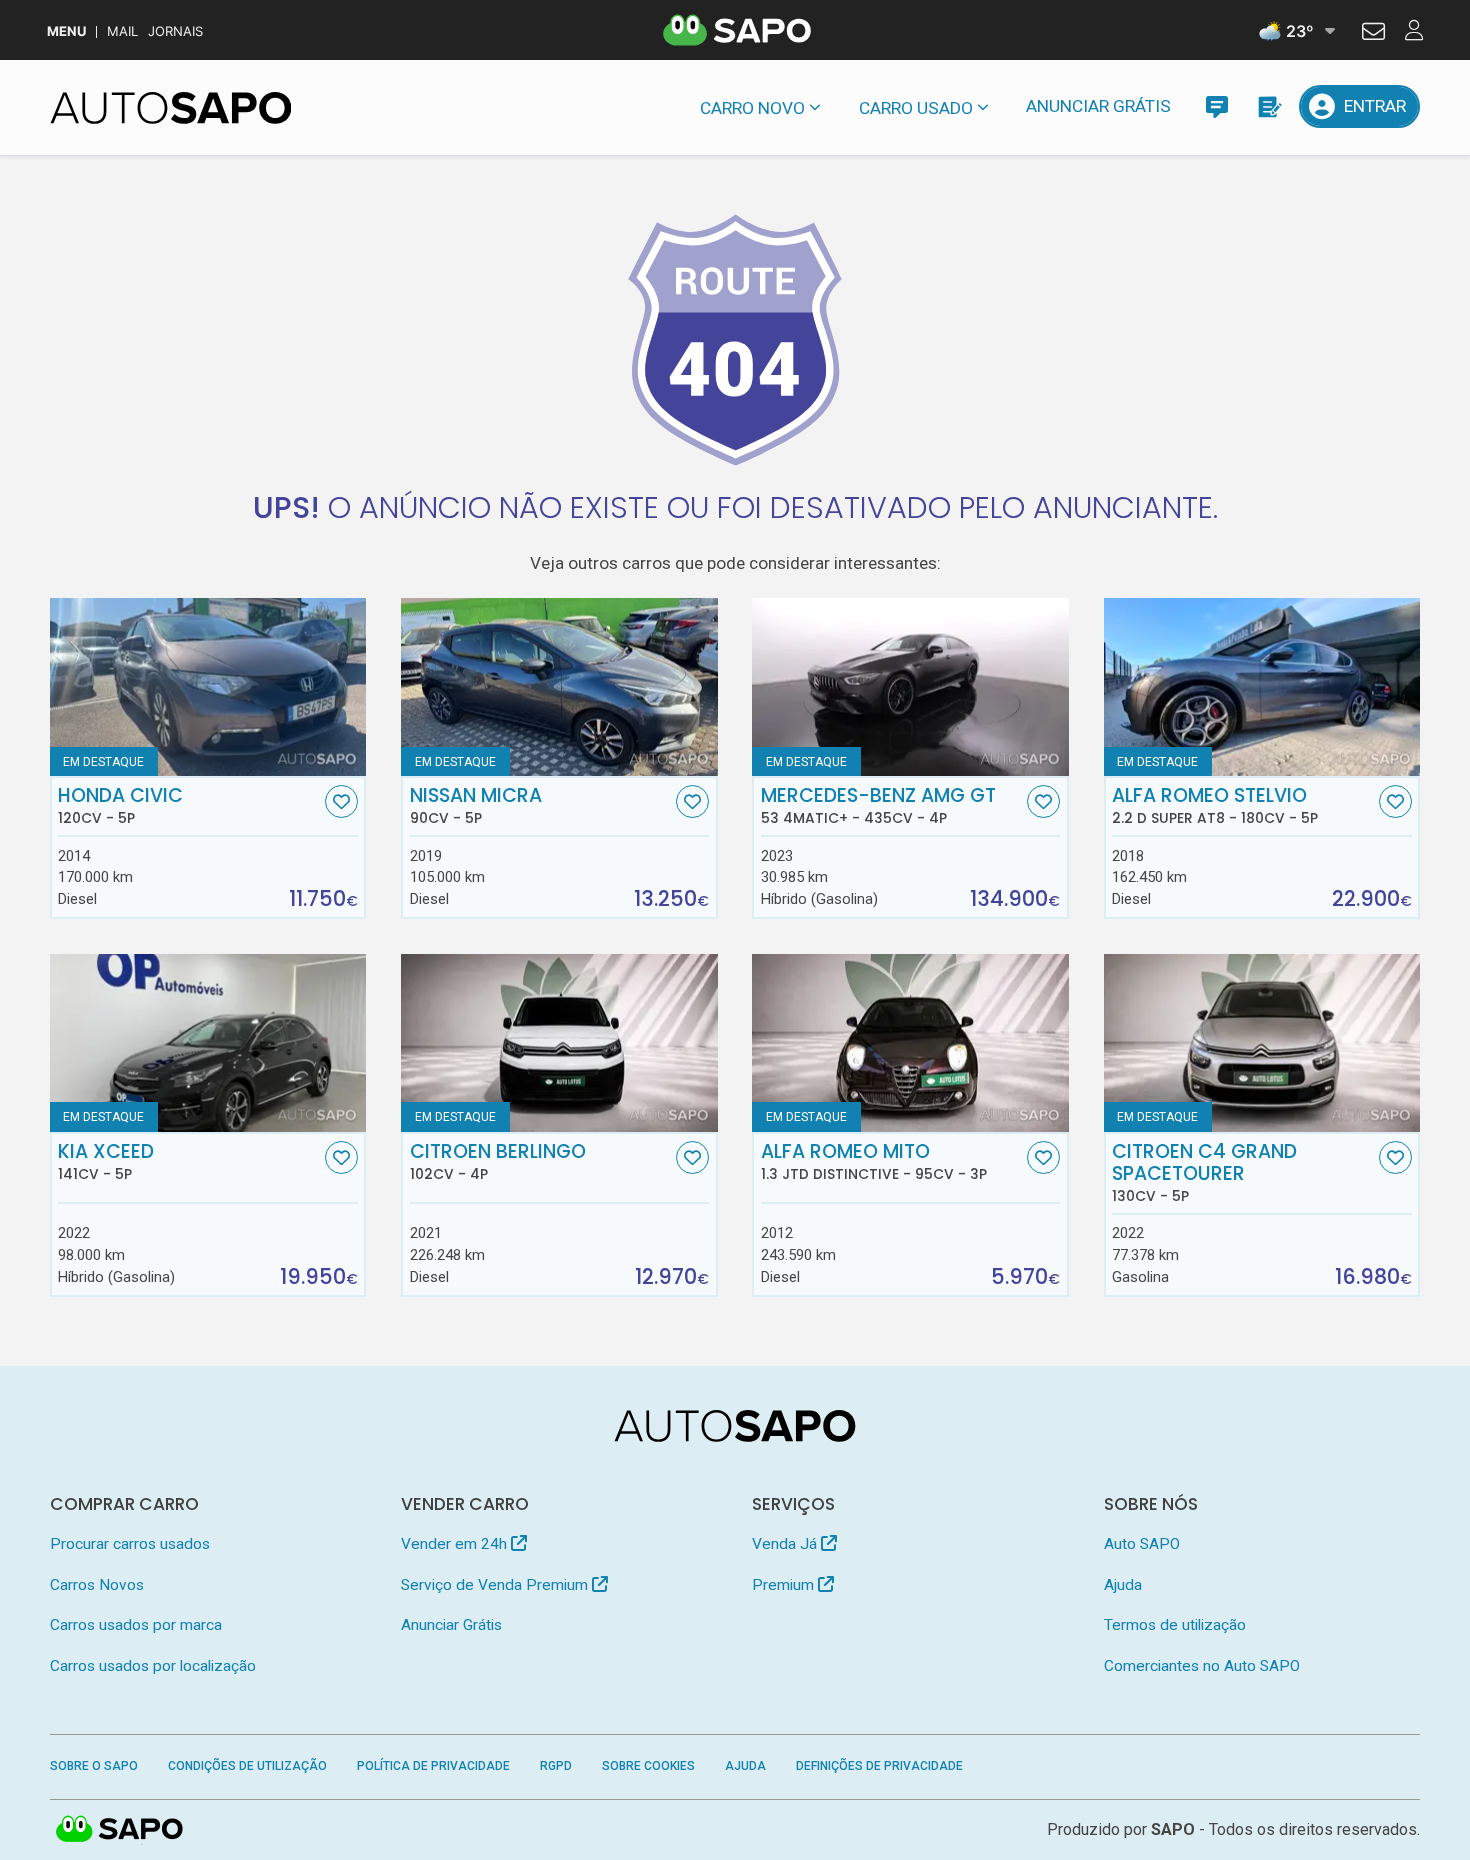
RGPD (556, 1766)
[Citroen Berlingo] (559, 1043)
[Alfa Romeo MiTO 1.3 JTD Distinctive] (910, 1043)
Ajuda (1123, 1585)
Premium (785, 1585)
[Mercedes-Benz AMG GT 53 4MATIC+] (910, 687)
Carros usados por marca (136, 1625)
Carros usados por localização (153, 1666)
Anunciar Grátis (1098, 106)
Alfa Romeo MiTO (874, 1162)
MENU (66, 31)
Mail (122, 31)
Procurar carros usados (130, 1544)
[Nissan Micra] (559, 687)
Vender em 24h (456, 1544)
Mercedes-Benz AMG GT (878, 806)
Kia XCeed (106, 1162)
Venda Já (786, 1544)
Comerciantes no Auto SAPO (1202, 1666)
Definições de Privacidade (879, 1766)
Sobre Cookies (648, 1766)
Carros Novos (97, 1585)
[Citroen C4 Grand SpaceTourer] (1262, 1043)
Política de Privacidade (433, 1766)
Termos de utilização (1175, 1625)
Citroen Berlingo (498, 1162)
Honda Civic (120, 806)
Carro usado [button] (916, 108)
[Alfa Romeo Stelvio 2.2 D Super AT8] (1262, 687)
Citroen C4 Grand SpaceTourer (1204, 1173)
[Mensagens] (1216, 106)
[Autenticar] (1373, 34)
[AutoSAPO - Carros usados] (171, 108)
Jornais (175, 31)
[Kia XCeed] (208, 1043)
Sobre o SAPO (94, 1766)
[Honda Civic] (208, 687)
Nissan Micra (476, 806)
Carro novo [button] (752, 108)
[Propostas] (1268, 106)
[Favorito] (341, 801)
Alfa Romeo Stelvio (1215, 806)
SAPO (120, 1830)
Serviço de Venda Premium (496, 1585)
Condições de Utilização (247, 1766)
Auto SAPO (1142, 1544)
